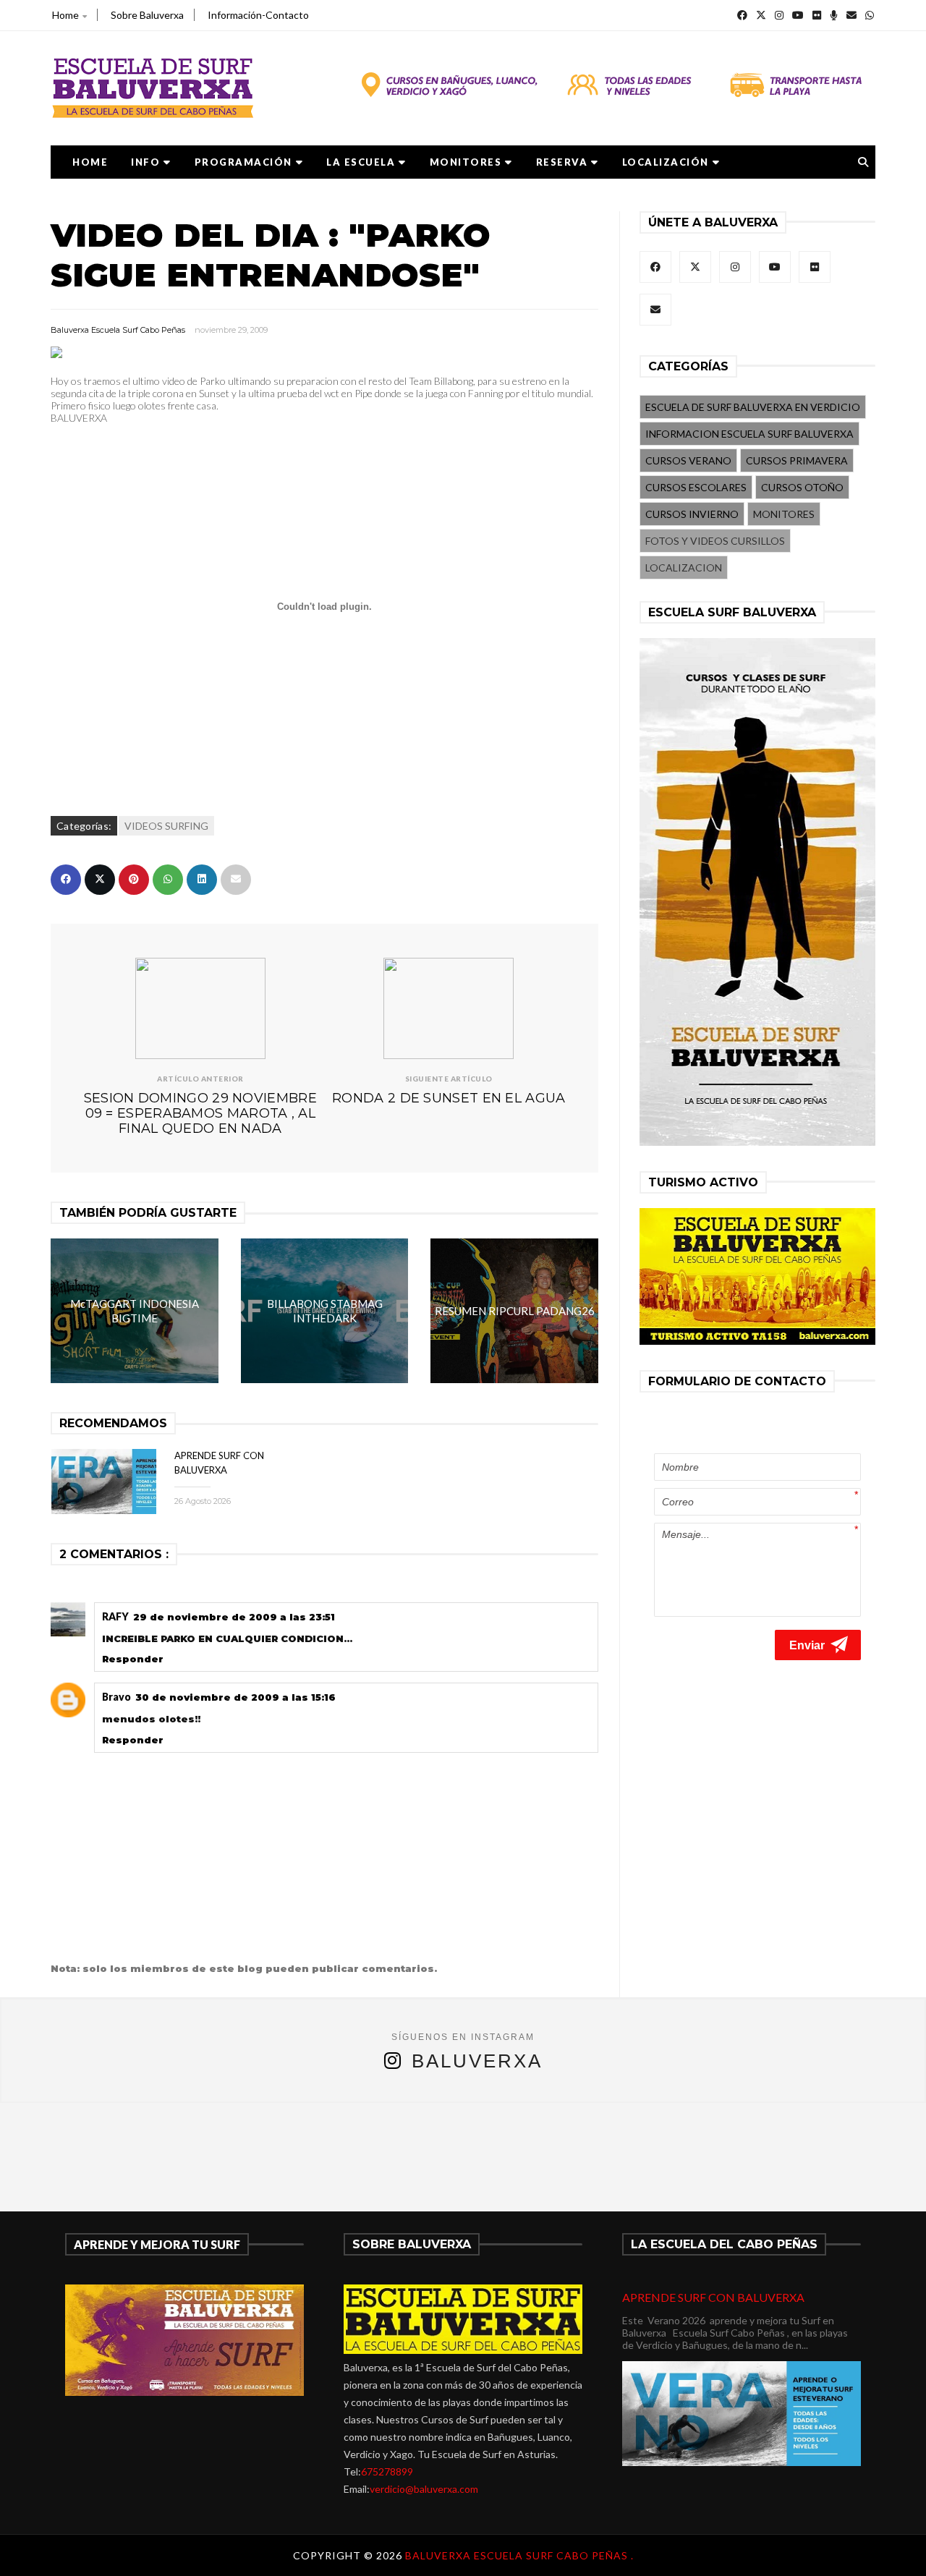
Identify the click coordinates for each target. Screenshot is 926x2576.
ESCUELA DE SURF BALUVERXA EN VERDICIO (753, 407)
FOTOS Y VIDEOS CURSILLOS (715, 541)
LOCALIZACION (684, 568)
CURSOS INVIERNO (692, 514)
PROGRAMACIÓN (243, 162)
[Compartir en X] (100, 880)
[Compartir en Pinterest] (134, 880)
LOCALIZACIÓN (666, 162)
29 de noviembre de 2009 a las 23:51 (234, 1617)
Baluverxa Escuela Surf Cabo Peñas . (519, 2555)
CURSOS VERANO (688, 460)
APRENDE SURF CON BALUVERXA (713, 2297)
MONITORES (466, 162)
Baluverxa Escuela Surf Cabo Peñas (118, 330)
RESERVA (562, 162)
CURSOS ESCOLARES (696, 487)
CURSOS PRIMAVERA (797, 460)
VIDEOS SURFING (166, 826)
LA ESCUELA (361, 162)
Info (145, 162)
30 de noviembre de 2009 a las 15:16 (235, 1697)
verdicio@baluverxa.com (424, 2489)
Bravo (116, 1697)
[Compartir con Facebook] (66, 880)
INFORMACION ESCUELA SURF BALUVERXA (749, 434)
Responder (133, 1659)
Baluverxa (477, 2061)
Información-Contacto (258, 15)
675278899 (387, 2471)
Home (65, 15)
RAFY (115, 1616)
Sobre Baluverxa (147, 15)
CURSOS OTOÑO (802, 487)
